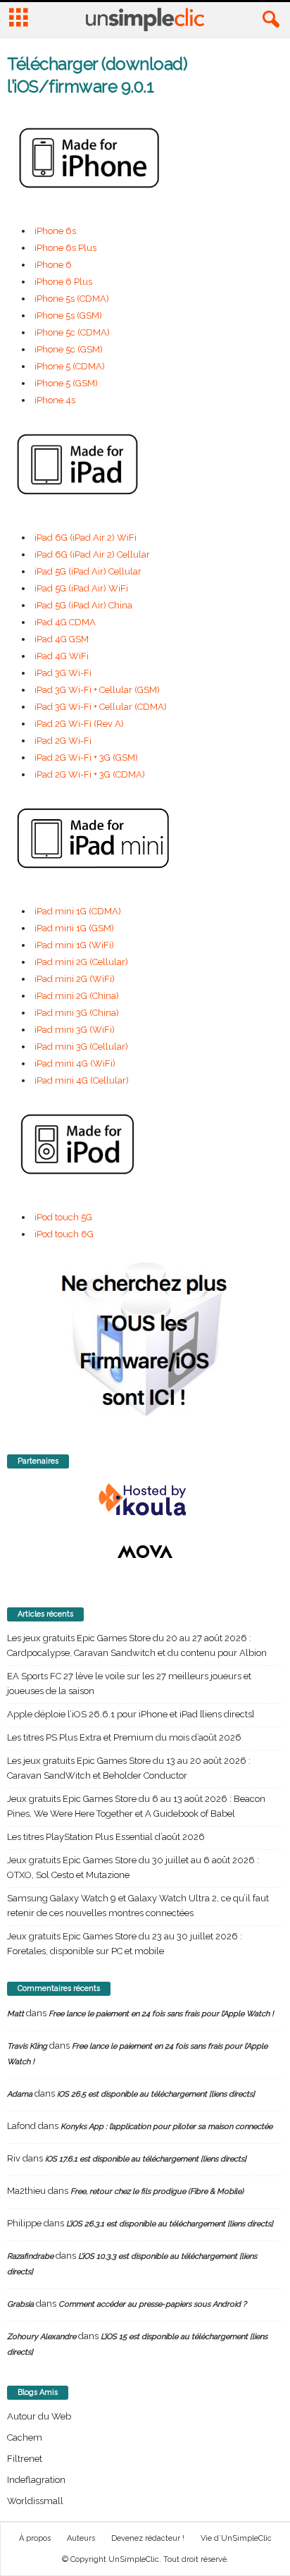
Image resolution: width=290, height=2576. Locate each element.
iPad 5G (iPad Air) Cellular (88, 571)
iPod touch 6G (64, 1234)
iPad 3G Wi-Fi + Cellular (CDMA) (101, 707)
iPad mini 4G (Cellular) (82, 1080)
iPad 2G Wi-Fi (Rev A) (79, 724)
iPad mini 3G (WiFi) (75, 1030)
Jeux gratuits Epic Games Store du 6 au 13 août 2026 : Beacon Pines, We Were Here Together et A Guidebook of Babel (136, 1806)
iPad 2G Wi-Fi (63, 741)
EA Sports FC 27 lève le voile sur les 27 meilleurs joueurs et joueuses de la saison (129, 1683)
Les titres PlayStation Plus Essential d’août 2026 (106, 1837)
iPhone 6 (53, 265)
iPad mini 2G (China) (77, 996)
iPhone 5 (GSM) (66, 383)
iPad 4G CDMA (65, 622)
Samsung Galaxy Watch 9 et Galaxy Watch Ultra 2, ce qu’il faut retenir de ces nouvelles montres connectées (138, 1906)
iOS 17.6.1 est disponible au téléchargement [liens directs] (146, 2159)
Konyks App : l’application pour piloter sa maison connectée (166, 2127)
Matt (15, 2014)
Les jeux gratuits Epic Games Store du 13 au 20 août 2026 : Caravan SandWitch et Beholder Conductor (129, 1768)
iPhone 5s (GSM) (68, 315)
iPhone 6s (55, 231)
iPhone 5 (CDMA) (70, 366)
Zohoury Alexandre (42, 2337)
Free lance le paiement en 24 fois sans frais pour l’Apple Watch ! (161, 2014)
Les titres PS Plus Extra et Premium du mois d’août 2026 (124, 1737)
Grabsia (20, 2304)
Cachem (25, 2437)
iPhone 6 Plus (63, 282)
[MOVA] (145, 1552)
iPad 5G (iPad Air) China (83, 605)
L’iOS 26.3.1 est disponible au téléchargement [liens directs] (170, 2224)
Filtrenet (25, 2459)
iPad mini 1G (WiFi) (74, 945)
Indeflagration (36, 2480)
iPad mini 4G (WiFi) (75, 1063)
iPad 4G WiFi (62, 656)
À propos (35, 2538)
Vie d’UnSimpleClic (236, 2538)
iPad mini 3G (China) (77, 1013)
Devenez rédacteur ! (148, 2538)
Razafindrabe (30, 2256)
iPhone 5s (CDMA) (72, 299)
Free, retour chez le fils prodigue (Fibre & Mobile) (157, 2191)
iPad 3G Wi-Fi (63, 673)
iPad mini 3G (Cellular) (81, 1047)
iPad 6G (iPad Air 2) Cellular (92, 554)
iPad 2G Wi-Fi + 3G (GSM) (86, 758)
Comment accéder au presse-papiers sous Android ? (152, 2304)
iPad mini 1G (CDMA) (78, 911)
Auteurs (81, 2538)
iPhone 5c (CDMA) (72, 332)
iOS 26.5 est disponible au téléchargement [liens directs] (156, 2094)
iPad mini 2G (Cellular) (81, 962)
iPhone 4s (55, 400)
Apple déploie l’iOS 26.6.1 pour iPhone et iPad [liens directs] (131, 1714)
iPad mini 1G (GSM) (74, 928)
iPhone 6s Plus (65, 248)
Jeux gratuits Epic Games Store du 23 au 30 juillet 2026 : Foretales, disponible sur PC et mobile (125, 1944)
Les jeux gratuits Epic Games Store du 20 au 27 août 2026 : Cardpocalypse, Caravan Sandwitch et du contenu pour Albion (137, 1645)
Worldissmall (35, 2501)
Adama (20, 2094)
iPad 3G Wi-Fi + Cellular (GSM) (97, 690)
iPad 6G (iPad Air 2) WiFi (86, 538)
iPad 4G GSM (62, 639)
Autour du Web (39, 2416)
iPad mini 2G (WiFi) (75, 979)
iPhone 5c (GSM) (69, 349)
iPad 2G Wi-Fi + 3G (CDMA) (90, 774)
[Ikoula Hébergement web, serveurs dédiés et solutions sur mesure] (145, 1500)
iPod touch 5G (63, 1217)
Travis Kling (27, 2046)
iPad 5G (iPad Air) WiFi (81, 588)
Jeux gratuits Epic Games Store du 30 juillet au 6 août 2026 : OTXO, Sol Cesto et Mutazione (133, 1867)
